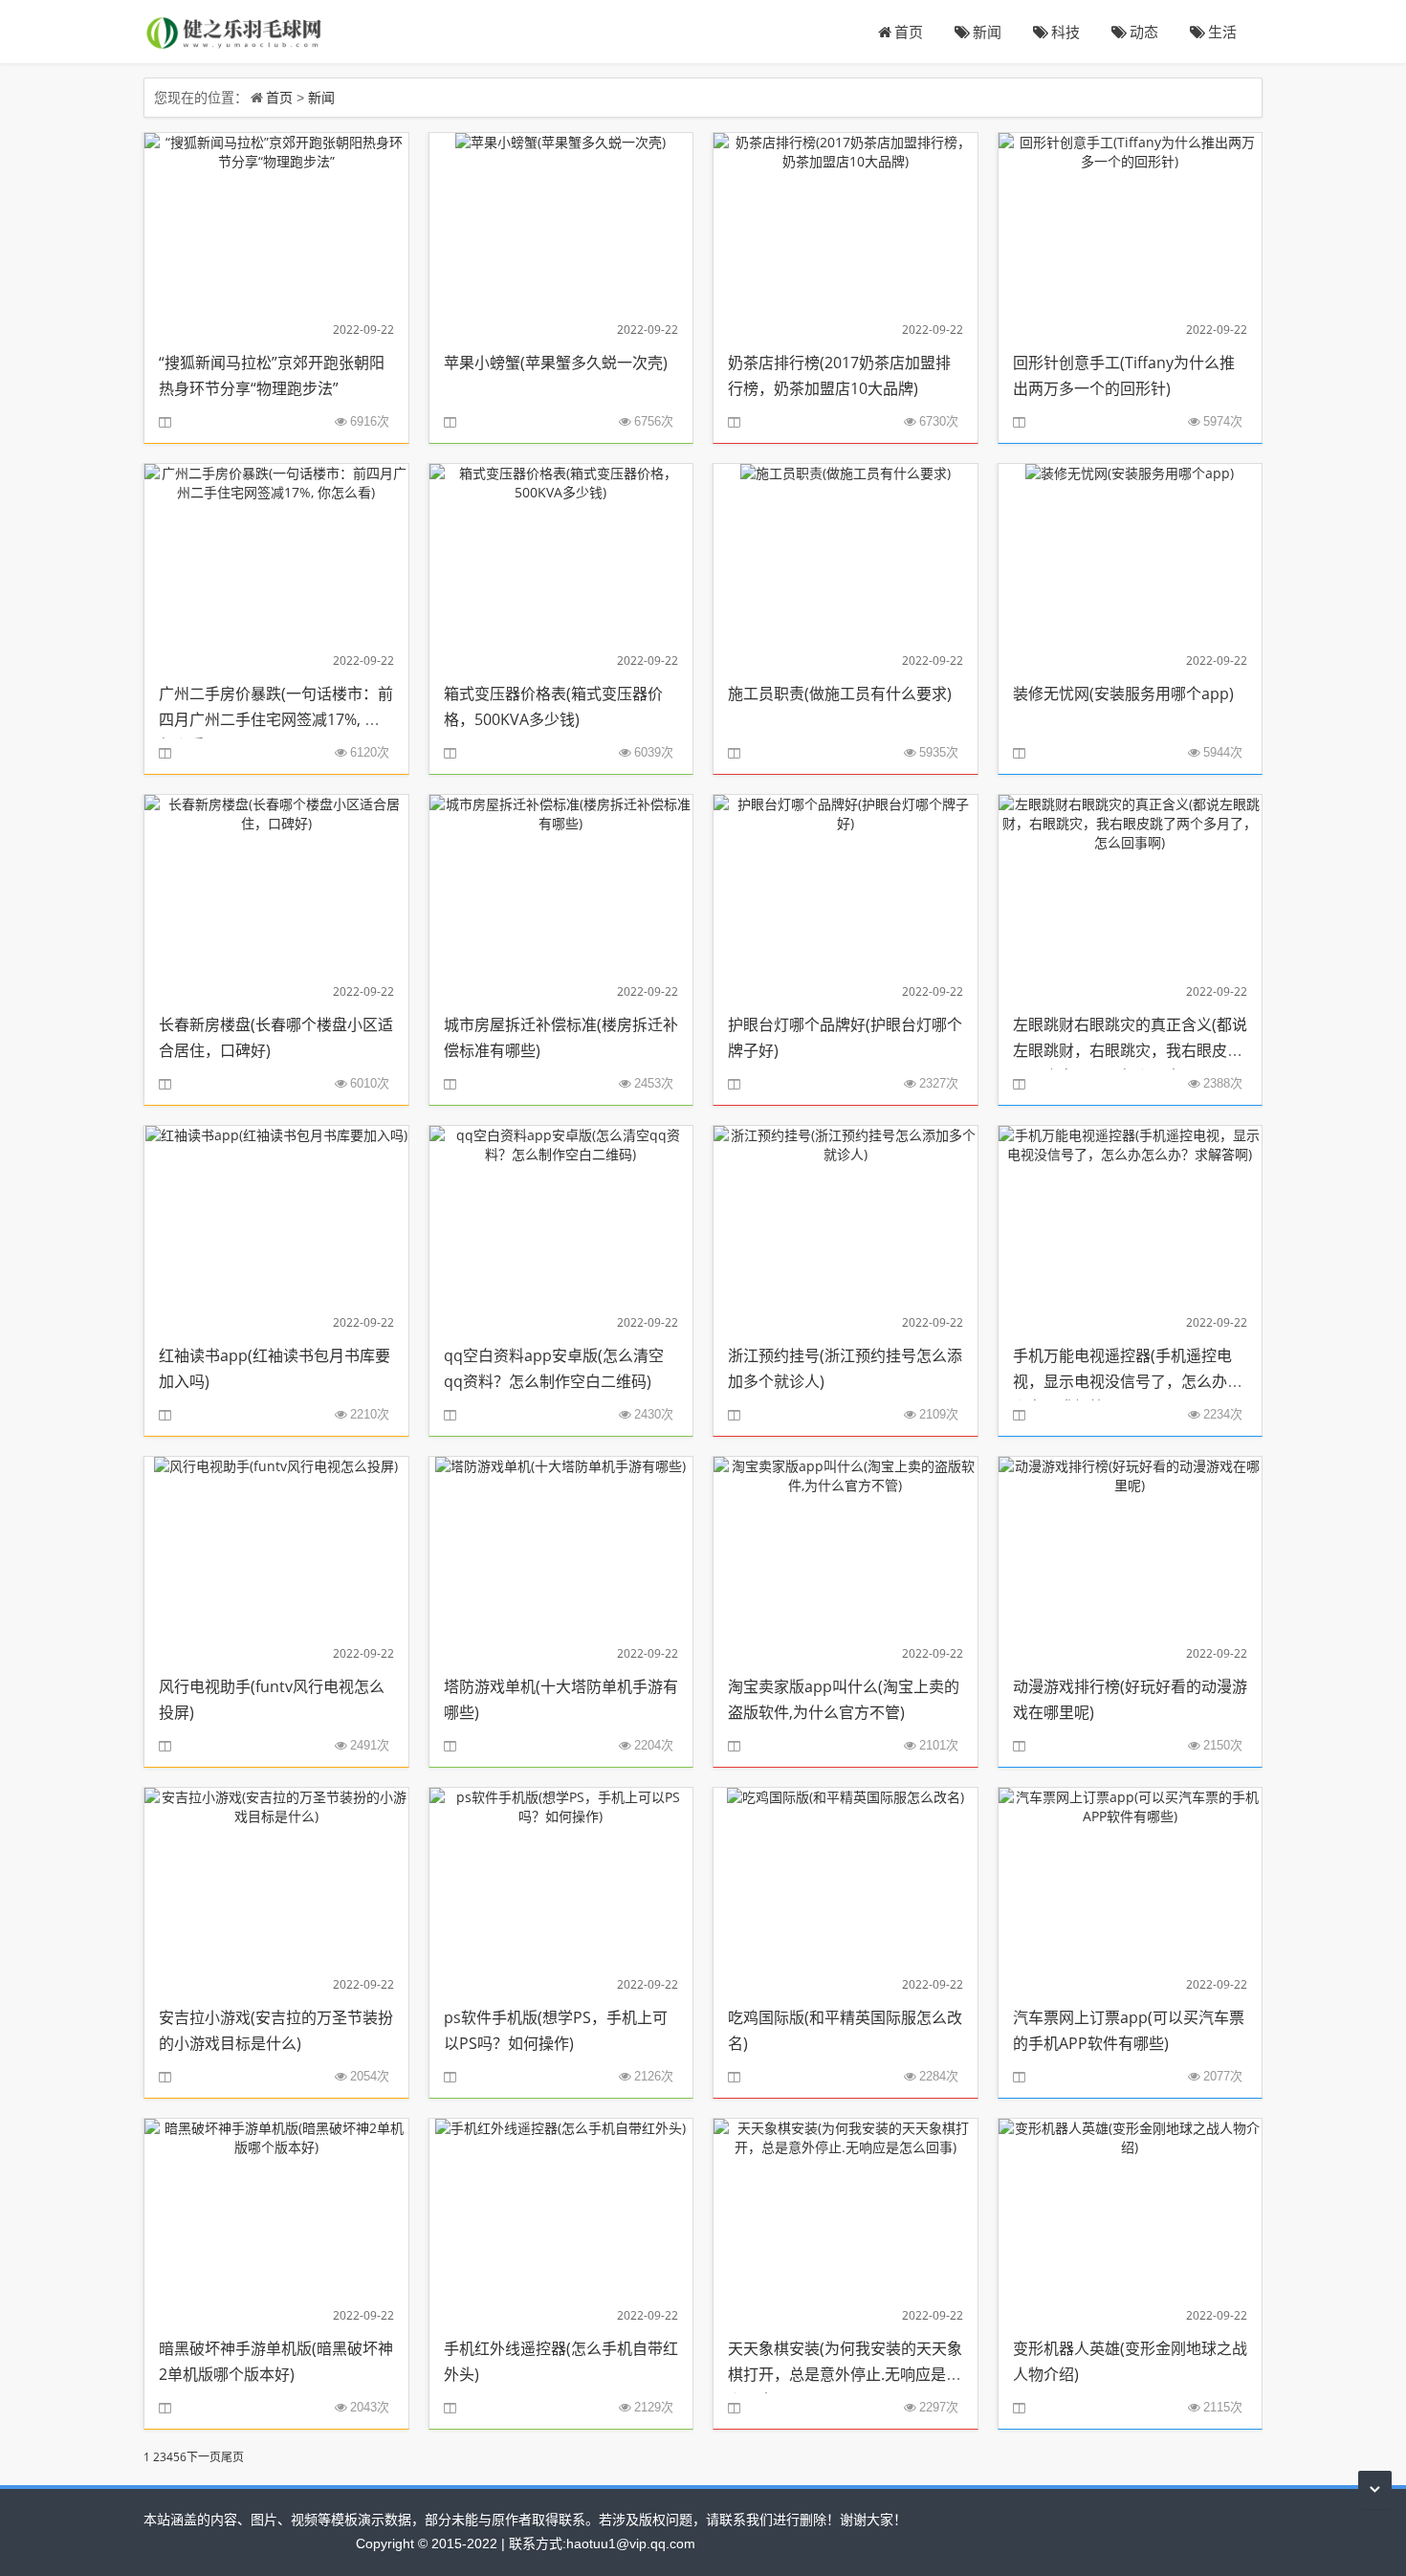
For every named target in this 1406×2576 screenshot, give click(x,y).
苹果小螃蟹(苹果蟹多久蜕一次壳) (556, 363)
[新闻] (235, 31)
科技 (1065, 32)
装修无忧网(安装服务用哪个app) (1123, 694)
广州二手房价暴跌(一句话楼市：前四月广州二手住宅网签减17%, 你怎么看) (276, 719)
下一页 (204, 2457)
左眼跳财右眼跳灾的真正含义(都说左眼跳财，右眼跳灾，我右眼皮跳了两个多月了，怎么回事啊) (1130, 1050)
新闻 (987, 32)
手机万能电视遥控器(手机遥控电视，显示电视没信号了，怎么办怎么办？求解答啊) (1128, 1381)
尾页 (232, 2457)
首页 (909, 32)
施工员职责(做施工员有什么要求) (840, 694)
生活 (1222, 32)
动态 (1144, 32)
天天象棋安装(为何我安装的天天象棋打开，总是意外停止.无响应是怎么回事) (845, 2374)
